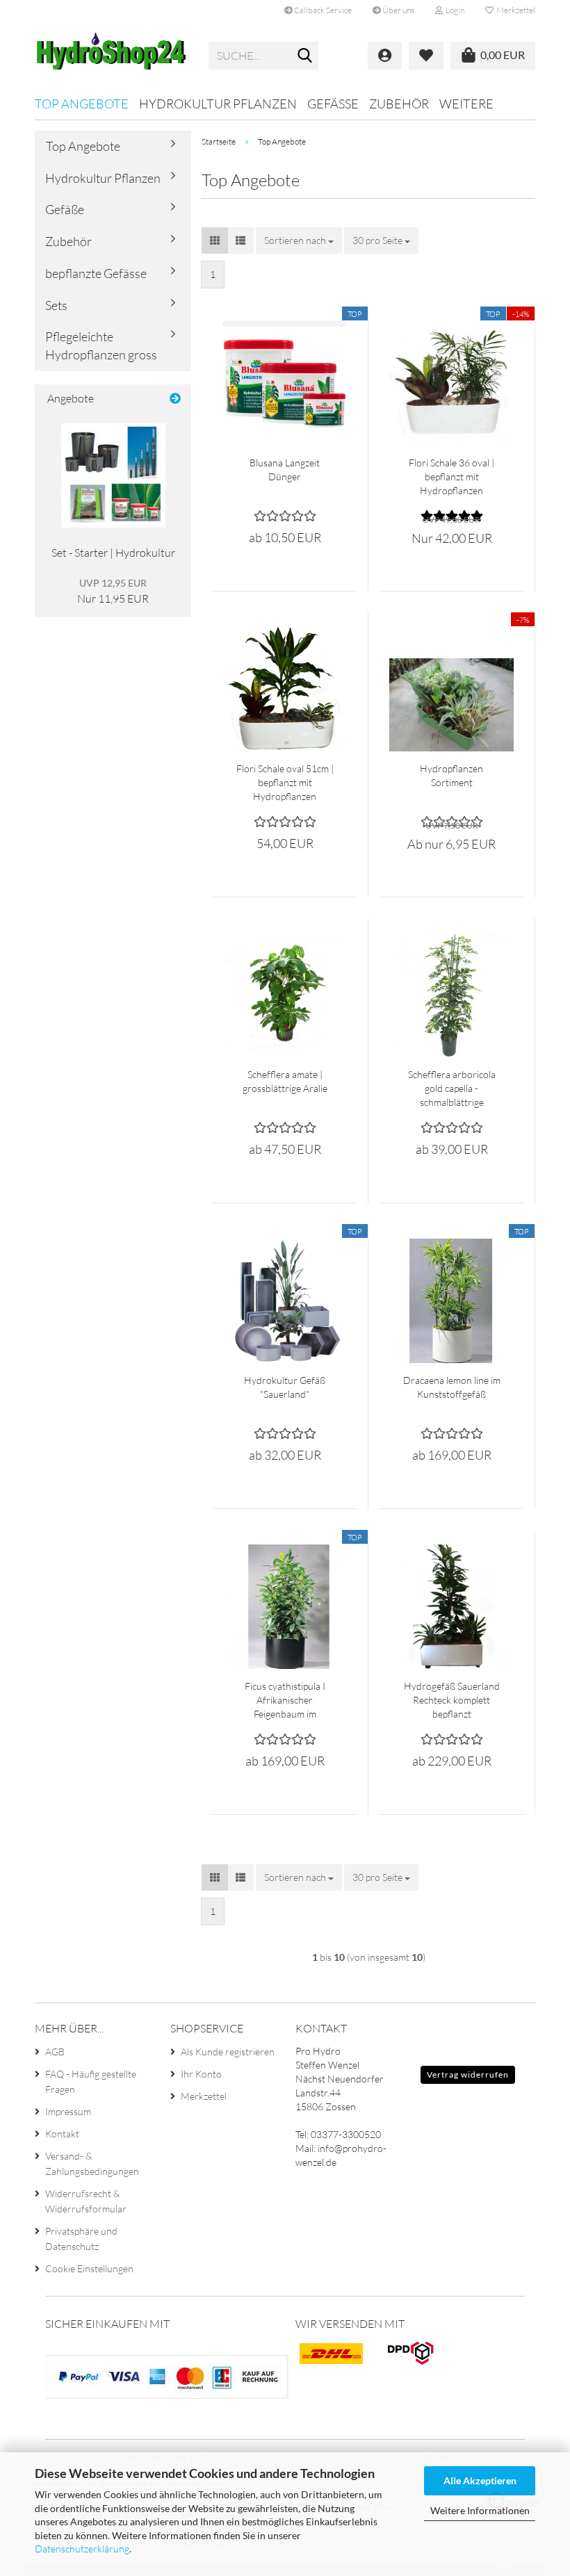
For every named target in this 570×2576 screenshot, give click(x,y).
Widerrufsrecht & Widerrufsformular (86, 2201)
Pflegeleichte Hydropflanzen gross (101, 345)
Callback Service (322, 10)
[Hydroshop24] (111, 56)
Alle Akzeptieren (480, 2480)
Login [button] (454, 10)
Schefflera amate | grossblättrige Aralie (285, 1081)
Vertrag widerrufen (468, 2074)
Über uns (398, 10)
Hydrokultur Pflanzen (218, 104)
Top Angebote (82, 104)
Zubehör (399, 104)
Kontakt (62, 2134)
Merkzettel (514, 10)
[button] (215, 241)
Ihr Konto (201, 2074)
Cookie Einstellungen (89, 2268)
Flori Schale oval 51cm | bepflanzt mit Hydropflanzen (285, 782)
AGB (55, 2052)
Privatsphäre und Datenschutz (81, 2239)
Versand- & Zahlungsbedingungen (92, 2163)
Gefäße (333, 104)
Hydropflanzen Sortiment (451, 775)
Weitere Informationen (480, 2510)
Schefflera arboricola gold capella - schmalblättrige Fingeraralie (452, 1089)
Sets (56, 305)
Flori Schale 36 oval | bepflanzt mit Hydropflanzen (451, 476)
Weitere (466, 104)
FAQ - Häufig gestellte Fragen (91, 2081)
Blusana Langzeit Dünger (285, 470)
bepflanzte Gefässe (96, 273)
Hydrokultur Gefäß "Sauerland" (285, 1387)
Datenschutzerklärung (82, 2549)
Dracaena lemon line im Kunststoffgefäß (452, 1387)
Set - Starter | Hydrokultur (113, 553)
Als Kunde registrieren (228, 2052)
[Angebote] (175, 399)
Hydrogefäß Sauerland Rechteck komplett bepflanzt (452, 1700)
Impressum (68, 2111)
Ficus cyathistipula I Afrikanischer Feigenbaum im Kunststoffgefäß (285, 1701)
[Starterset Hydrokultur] (113, 475)
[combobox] (299, 241)
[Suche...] (305, 56)
